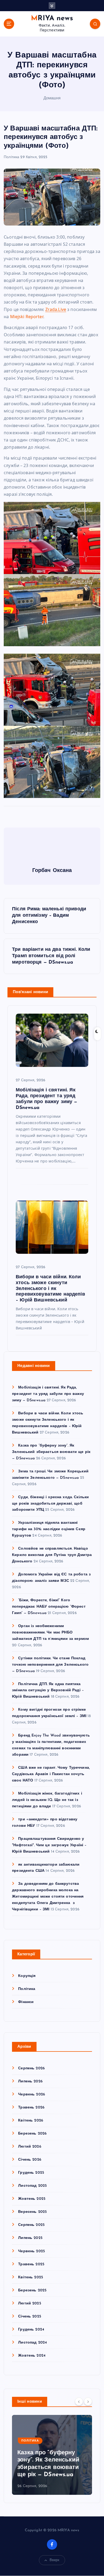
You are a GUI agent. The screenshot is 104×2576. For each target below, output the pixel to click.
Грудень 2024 (31, 2330)
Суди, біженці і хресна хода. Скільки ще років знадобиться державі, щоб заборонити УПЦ (50, 1504)
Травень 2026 (31, 2108)
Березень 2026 (32, 2134)
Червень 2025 (31, 2251)
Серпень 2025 (31, 2225)
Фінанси (26, 2002)
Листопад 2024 (33, 2343)
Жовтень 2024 (32, 2356)
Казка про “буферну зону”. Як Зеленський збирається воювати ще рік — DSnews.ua (51, 1452)
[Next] (88, 2401)
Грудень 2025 (31, 2173)
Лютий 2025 (29, 2303)
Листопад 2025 (32, 2186)
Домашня (52, 98)
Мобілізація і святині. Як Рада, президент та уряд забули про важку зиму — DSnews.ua (48, 1394)
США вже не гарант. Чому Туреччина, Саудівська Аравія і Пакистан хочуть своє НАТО (51, 1774)
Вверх (55, 2560)
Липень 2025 (30, 2238)
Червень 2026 (32, 2094)
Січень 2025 (30, 2317)
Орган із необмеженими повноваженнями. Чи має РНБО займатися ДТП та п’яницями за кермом (50, 1633)
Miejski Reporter (27, 317)
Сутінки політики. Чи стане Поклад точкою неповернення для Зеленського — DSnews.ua (50, 1665)
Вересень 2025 (32, 2212)
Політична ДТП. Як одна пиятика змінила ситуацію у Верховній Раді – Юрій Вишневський (48, 1691)
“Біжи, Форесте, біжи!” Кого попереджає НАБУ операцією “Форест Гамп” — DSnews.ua (49, 1607)
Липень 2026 (30, 2081)
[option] (52, 2455)
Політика (11, 157)
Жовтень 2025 (32, 2199)
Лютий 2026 (30, 2147)
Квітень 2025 (31, 2277)
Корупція (27, 1976)
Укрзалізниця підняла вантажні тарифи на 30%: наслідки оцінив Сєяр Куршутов (49, 1529)
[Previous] (79, 2401)
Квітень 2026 (31, 2121)
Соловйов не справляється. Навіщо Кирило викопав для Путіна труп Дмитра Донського (52, 1555)
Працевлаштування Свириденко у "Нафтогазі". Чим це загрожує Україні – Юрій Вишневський (49, 1845)
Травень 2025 (31, 2264)
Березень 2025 (32, 2290)
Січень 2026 (30, 2160)
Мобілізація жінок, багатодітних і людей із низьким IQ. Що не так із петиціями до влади (47, 1800)
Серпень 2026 (31, 2068)
